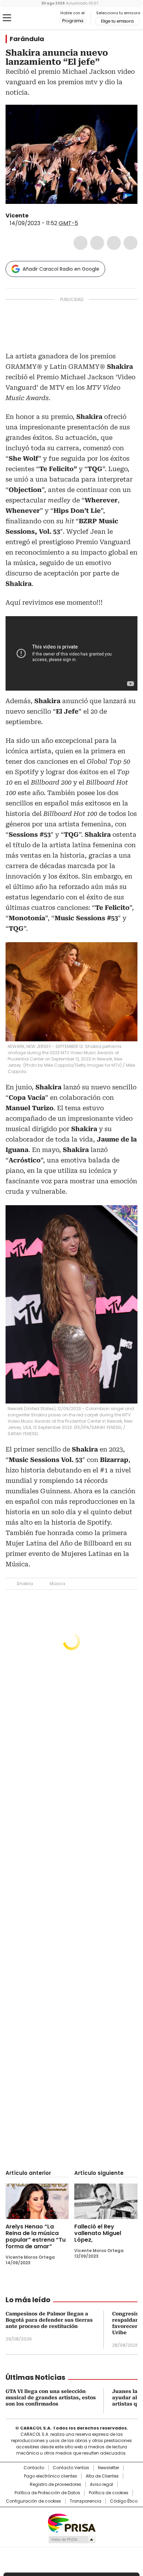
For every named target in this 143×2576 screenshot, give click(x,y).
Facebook (81, 243)
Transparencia (86, 2501)
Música (57, 1584)
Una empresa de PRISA (71, 2523)
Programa (73, 21)
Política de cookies (109, 2493)
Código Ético (124, 2501)
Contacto (34, 2468)
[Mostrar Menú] (7, 18)
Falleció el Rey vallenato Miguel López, (98, 2233)
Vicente (17, 216)
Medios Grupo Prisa (72, 2539)
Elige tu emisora (117, 21)
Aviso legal (102, 2484)
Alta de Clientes (102, 2476)
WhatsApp (131, 243)
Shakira (25, 1584)
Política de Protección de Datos (47, 2493)
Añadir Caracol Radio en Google (61, 269)
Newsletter (108, 2468)
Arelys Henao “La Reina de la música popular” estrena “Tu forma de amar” (36, 2236)
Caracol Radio (34, 18)
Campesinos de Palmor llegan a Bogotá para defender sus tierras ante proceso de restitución (49, 2320)
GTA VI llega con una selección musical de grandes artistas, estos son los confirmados (51, 2398)
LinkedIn (114, 243)
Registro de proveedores (56, 2484)
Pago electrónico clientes (51, 2476)
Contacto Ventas (71, 2468)
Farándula (27, 39)
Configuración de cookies (33, 2501)
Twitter (97, 243)
